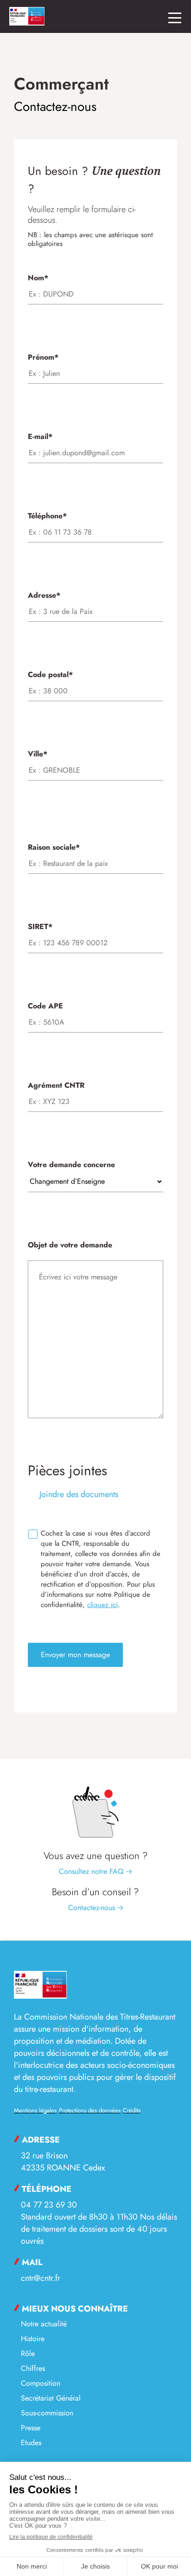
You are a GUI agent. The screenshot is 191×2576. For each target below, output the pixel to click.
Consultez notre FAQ (92, 1871)
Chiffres (33, 2368)
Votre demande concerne (71, 1165)
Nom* (38, 278)
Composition (41, 2383)
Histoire (33, 2339)
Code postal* (50, 675)
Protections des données (90, 2110)
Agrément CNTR (56, 1085)
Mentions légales (35, 2110)
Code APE (45, 1006)
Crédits (132, 2110)
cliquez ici (102, 1605)
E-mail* (40, 436)
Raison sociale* (54, 847)
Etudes (31, 2443)
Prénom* (43, 357)
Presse (31, 2428)
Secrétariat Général (51, 2398)
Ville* (38, 754)
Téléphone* (47, 516)
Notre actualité (44, 2324)
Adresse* (44, 595)
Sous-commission (47, 2413)
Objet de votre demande (70, 1245)
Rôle (28, 2353)
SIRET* (40, 926)
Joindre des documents (78, 1494)
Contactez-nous (93, 1908)
